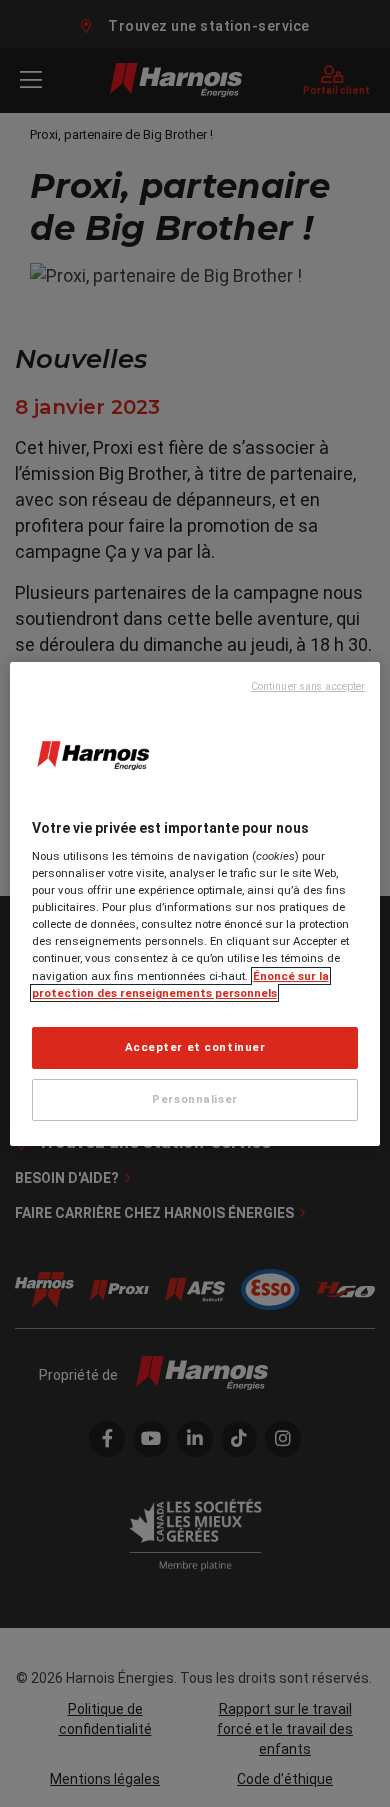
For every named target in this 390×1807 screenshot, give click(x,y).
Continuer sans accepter (308, 686)
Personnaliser (194, 1099)
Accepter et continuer (195, 1047)
